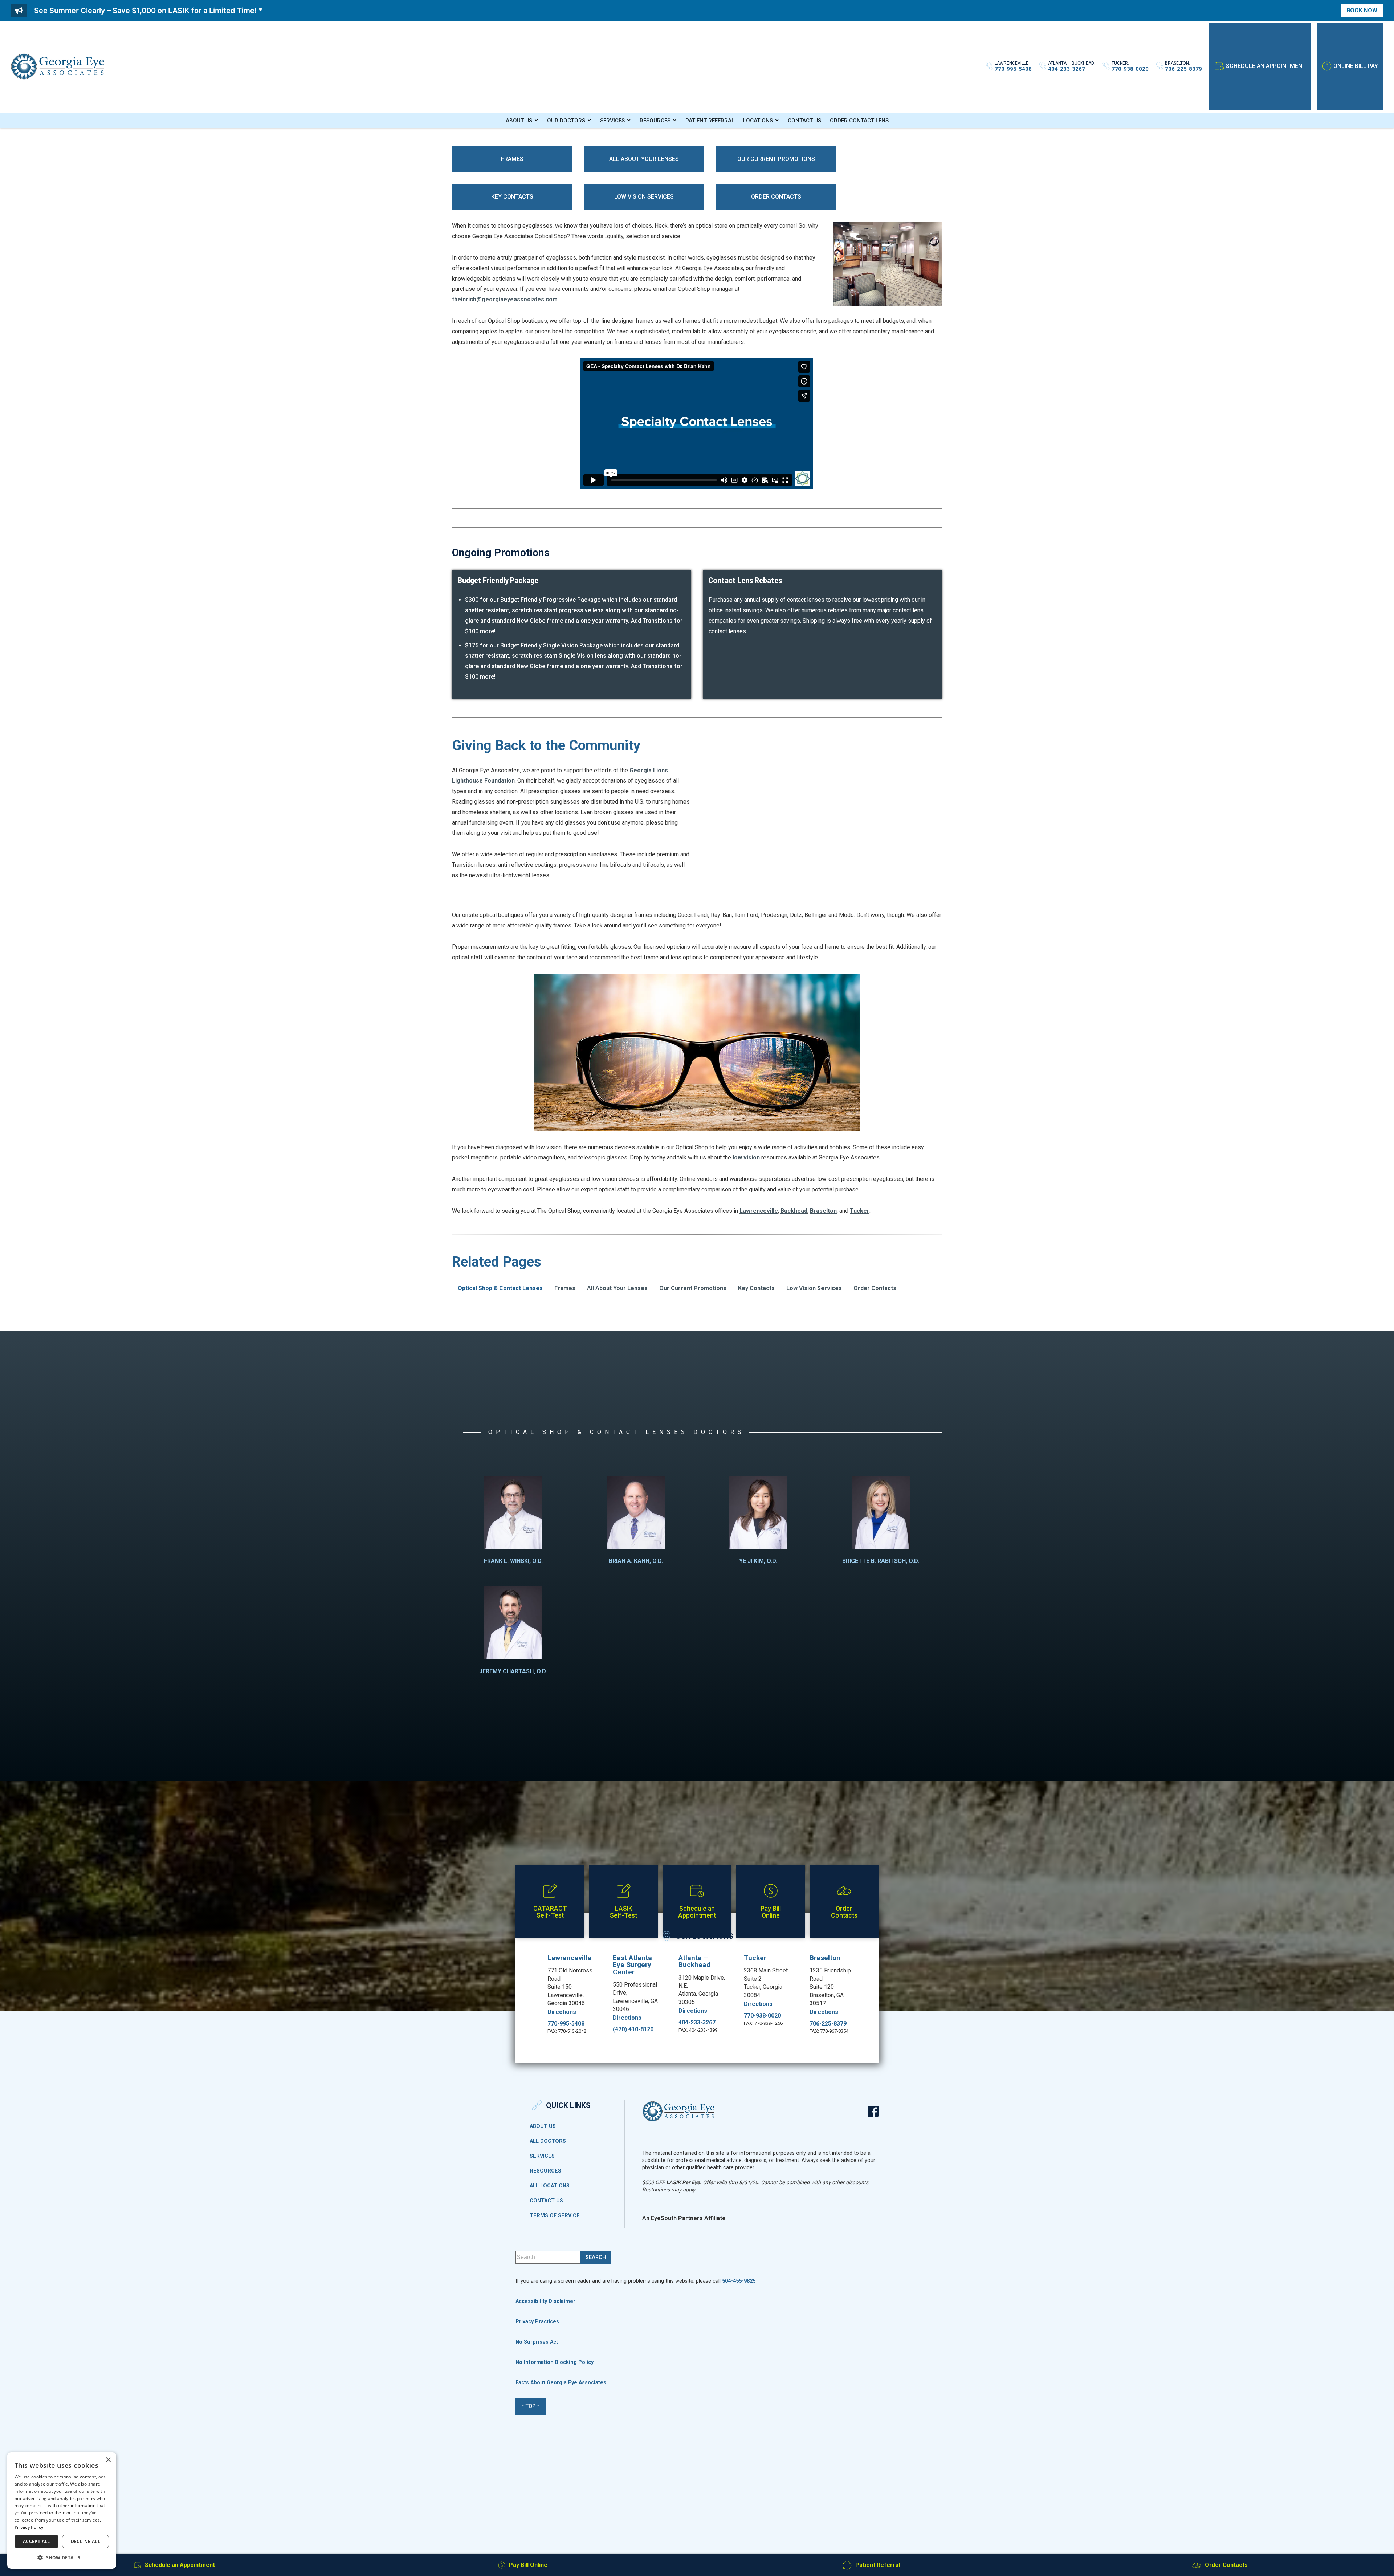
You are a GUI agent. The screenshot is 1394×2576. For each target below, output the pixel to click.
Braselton (823, 1211)
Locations (758, 121)
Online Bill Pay (1356, 66)
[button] (62, 2557)
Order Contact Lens (859, 121)
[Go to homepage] (58, 66)
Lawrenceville (759, 1211)
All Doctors (548, 2141)
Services (612, 121)
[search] (596, 2257)
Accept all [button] (36, 2541)
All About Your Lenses (644, 159)
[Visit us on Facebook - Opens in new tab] (873, 2111)
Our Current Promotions (776, 159)
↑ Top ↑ (531, 2406)
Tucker (860, 1211)
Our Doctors (566, 121)
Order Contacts (776, 197)
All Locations (550, 2186)
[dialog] (62, 2510)
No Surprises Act (537, 2342)
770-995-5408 (566, 2024)
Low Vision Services (644, 197)
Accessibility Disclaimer (545, 2301)
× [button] (108, 2460)
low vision (746, 1157)
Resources (655, 121)
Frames (512, 159)
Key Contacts (512, 197)
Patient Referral (710, 121)
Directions (562, 2012)
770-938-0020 (762, 2016)
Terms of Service (555, 2216)
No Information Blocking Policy (555, 2362)
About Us (519, 121)
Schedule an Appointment (1266, 66)
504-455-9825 (739, 2281)
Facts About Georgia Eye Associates (561, 2383)
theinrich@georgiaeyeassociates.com (505, 299)
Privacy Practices (537, 2322)
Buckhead (794, 1211)
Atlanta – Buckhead (694, 1961)
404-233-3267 (697, 2023)
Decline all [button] (85, 2541)
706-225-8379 (828, 2024)
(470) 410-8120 (633, 2029)
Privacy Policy (29, 2527)
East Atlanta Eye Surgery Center (632, 1965)
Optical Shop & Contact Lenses (500, 1288)
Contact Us (804, 121)
